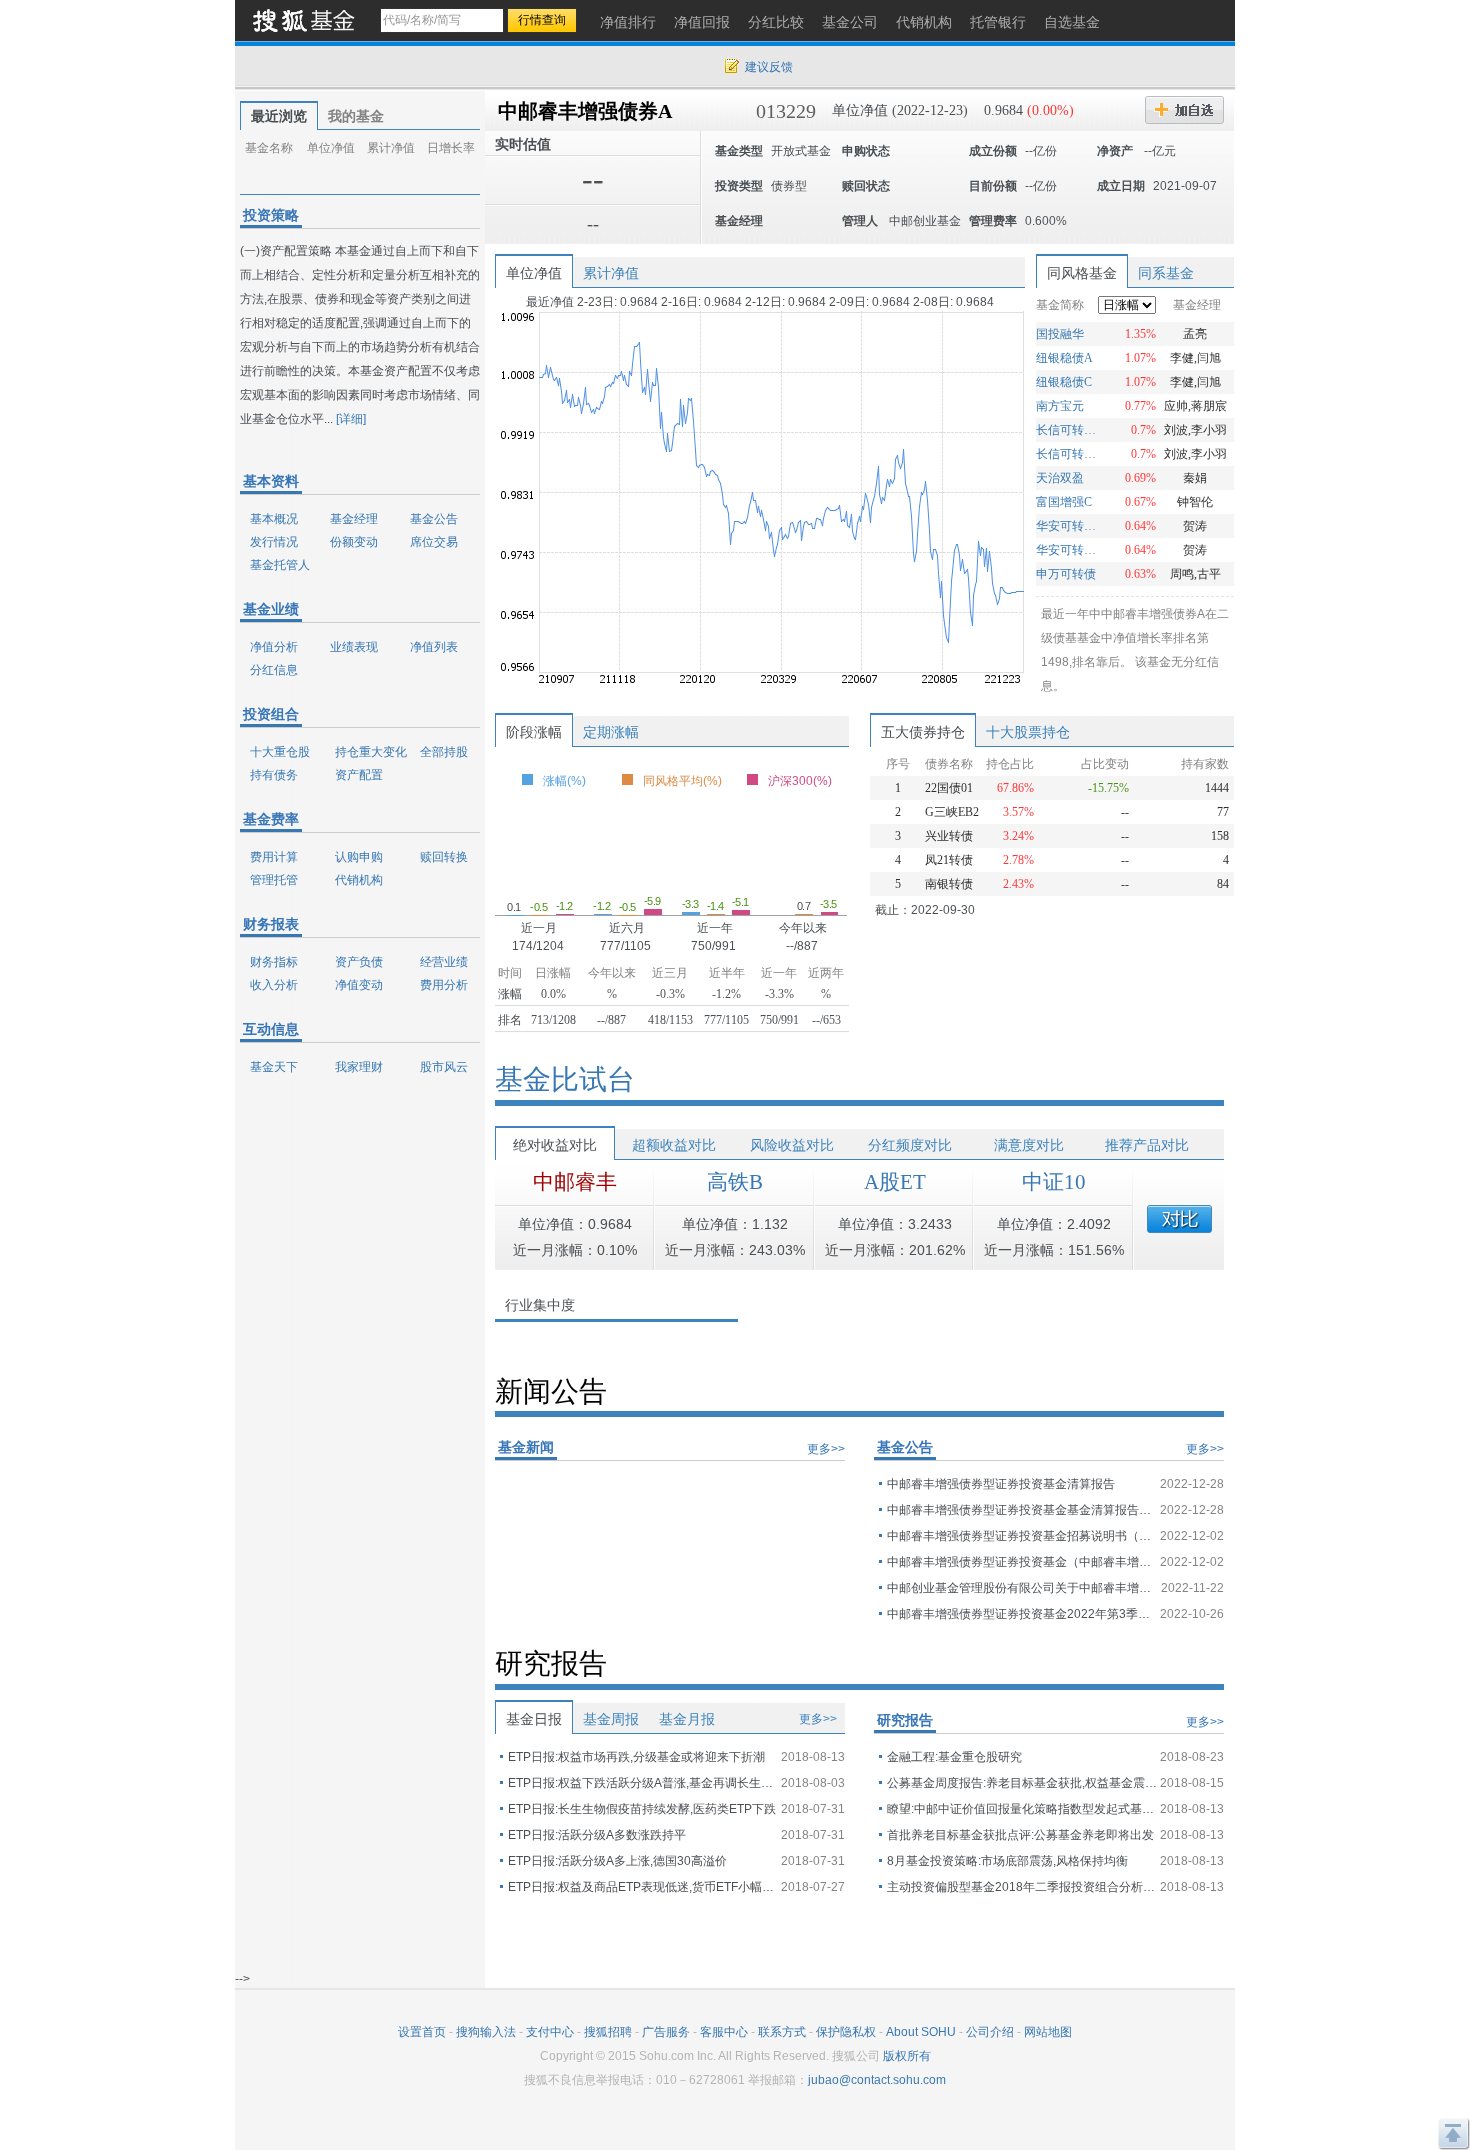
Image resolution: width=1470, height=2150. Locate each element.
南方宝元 (1060, 406)
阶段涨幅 (534, 732)
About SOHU (921, 2032)
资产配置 (359, 775)
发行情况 (274, 542)
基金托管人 (280, 565)
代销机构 (359, 880)
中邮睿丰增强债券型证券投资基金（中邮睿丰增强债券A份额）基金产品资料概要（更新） (1022, 1562)
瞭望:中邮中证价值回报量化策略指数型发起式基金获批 (1022, 1809)
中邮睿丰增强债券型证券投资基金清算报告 (1001, 1484)
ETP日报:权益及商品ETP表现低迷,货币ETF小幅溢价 (643, 1887)
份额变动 (354, 542)
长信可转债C (1068, 430)
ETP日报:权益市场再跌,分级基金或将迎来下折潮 (636, 1757)
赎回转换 (444, 857)
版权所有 (907, 2056)
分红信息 (274, 670)
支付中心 (550, 2032)
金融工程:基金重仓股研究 (954, 1757)
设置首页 (422, 2032)
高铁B (735, 1182)
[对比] (1179, 1219)
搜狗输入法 (486, 2032)
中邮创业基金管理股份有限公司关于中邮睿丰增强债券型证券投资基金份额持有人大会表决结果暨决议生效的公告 (1022, 1588)
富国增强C (1064, 502)
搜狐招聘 (608, 2032)
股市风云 (444, 1067)
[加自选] (1184, 110)
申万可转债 (1066, 574)
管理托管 (274, 880)
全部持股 (444, 752)
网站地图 (1048, 2032)
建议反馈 (769, 67)
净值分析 (274, 647)
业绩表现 (354, 647)
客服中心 (724, 2032)
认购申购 (359, 857)
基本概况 (274, 519)
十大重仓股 (280, 752)
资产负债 (359, 962)
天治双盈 (1060, 478)
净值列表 (434, 647)
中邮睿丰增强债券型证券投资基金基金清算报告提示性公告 (1022, 1510)
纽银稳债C (1064, 382)
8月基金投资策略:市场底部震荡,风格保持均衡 (1007, 1861)
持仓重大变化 (371, 752)
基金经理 (354, 519)
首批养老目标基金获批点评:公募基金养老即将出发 (1020, 1835)
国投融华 (1060, 334)
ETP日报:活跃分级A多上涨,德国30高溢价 (617, 1861)
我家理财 (359, 1067)
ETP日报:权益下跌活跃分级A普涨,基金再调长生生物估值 (643, 1783)
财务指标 (274, 962)
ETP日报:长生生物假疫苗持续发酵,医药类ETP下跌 (642, 1809)
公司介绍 (990, 2032)
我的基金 (356, 116)
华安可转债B (1068, 526)
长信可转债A (1068, 454)
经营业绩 (444, 962)
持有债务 (274, 775)
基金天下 (274, 1067)
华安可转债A (1068, 550)
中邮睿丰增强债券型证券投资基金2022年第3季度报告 (1022, 1614)
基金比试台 (565, 1079)
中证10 (1054, 1182)
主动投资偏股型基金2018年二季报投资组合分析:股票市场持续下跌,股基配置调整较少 (1022, 1887)
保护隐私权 (846, 2032)
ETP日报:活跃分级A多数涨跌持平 (597, 1835)
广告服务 (666, 2032)
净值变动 (359, 985)
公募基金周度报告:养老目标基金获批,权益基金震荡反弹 (1022, 1783)
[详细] (351, 419)
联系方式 (782, 2032)
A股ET (895, 1182)
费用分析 (444, 985)
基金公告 (434, 519)
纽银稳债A (1064, 358)
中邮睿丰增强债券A (585, 111)
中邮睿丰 (575, 1182)
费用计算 (274, 857)
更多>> (826, 1449)
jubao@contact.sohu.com (877, 2080)
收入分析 (274, 985)
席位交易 (434, 542)
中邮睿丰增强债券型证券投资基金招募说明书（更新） (1022, 1536)
